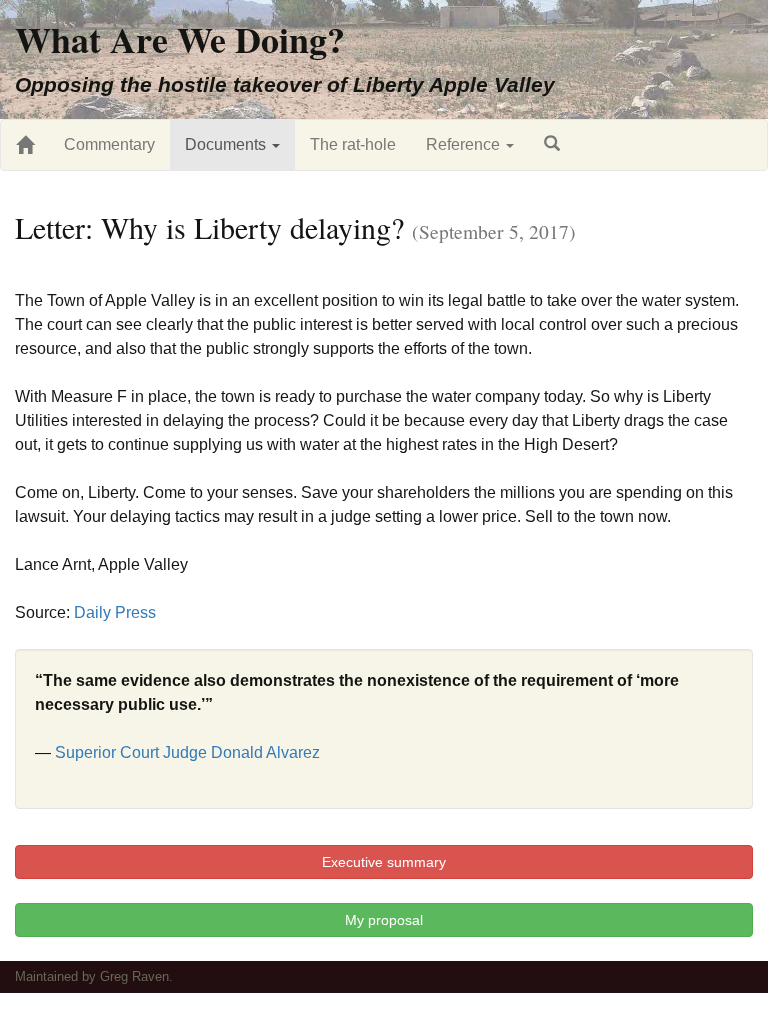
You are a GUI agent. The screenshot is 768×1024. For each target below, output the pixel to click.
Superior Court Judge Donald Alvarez (187, 752)
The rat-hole (353, 144)
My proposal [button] (384, 920)
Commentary (109, 144)
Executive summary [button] (384, 862)
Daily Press (115, 612)
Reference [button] (465, 144)
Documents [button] (227, 144)
